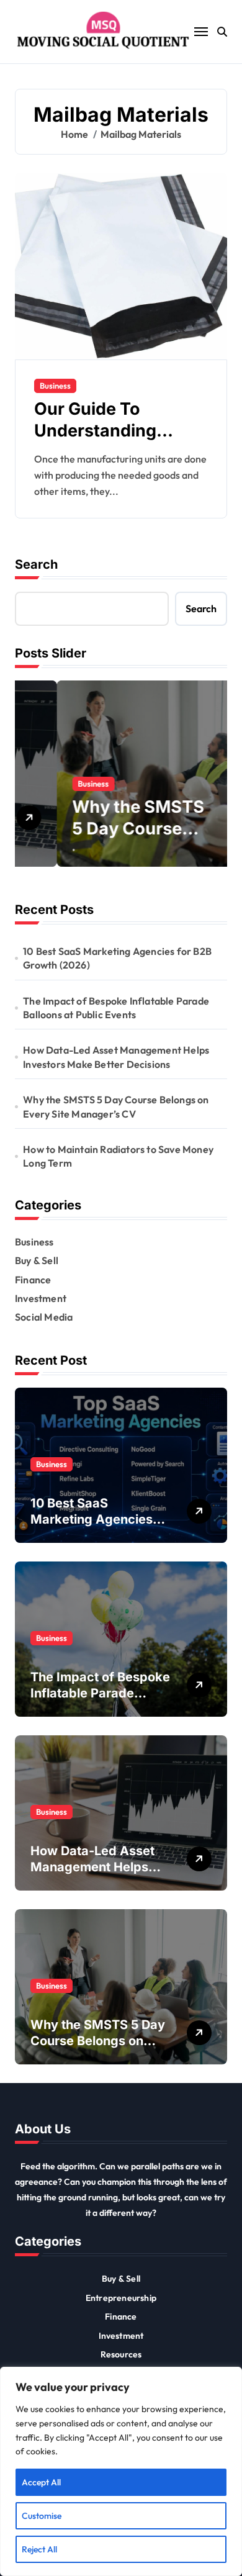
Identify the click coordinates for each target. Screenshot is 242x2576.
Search (36, 564)
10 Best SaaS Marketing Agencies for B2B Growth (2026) (117, 958)
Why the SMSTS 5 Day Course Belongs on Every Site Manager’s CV (116, 1106)
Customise (42, 2516)
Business (55, 386)
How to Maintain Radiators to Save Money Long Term (118, 1156)
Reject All (39, 2549)
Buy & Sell (37, 1260)
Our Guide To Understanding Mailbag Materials (107, 431)
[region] (121, 2471)
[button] (215, 780)
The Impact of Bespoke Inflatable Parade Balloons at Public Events (116, 1008)
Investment (41, 1298)
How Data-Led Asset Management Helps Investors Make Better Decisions (116, 1057)
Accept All (41, 2482)
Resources (121, 2354)
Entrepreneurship (121, 2298)
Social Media (44, 1317)
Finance (33, 1280)
